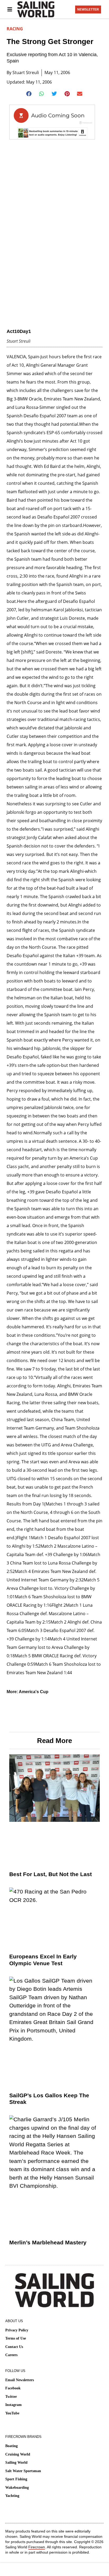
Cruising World (18, 2454)
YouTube (12, 2413)
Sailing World (16, 2463)
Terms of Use (16, 2338)
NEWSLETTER (88, 9)
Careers (11, 2355)
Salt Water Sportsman (23, 2471)
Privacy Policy (17, 2330)
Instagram (13, 2405)
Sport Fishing (16, 2479)
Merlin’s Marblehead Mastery (48, 2242)
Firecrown (37, 2547)
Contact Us (14, 2347)
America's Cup (34, 1692)
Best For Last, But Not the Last (51, 1874)
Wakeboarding (17, 2488)
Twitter (11, 2397)
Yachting (12, 2496)
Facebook (13, 2388)
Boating (12, 2446)
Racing (15, 29)
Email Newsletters (20, 2380)
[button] (29, 94)
